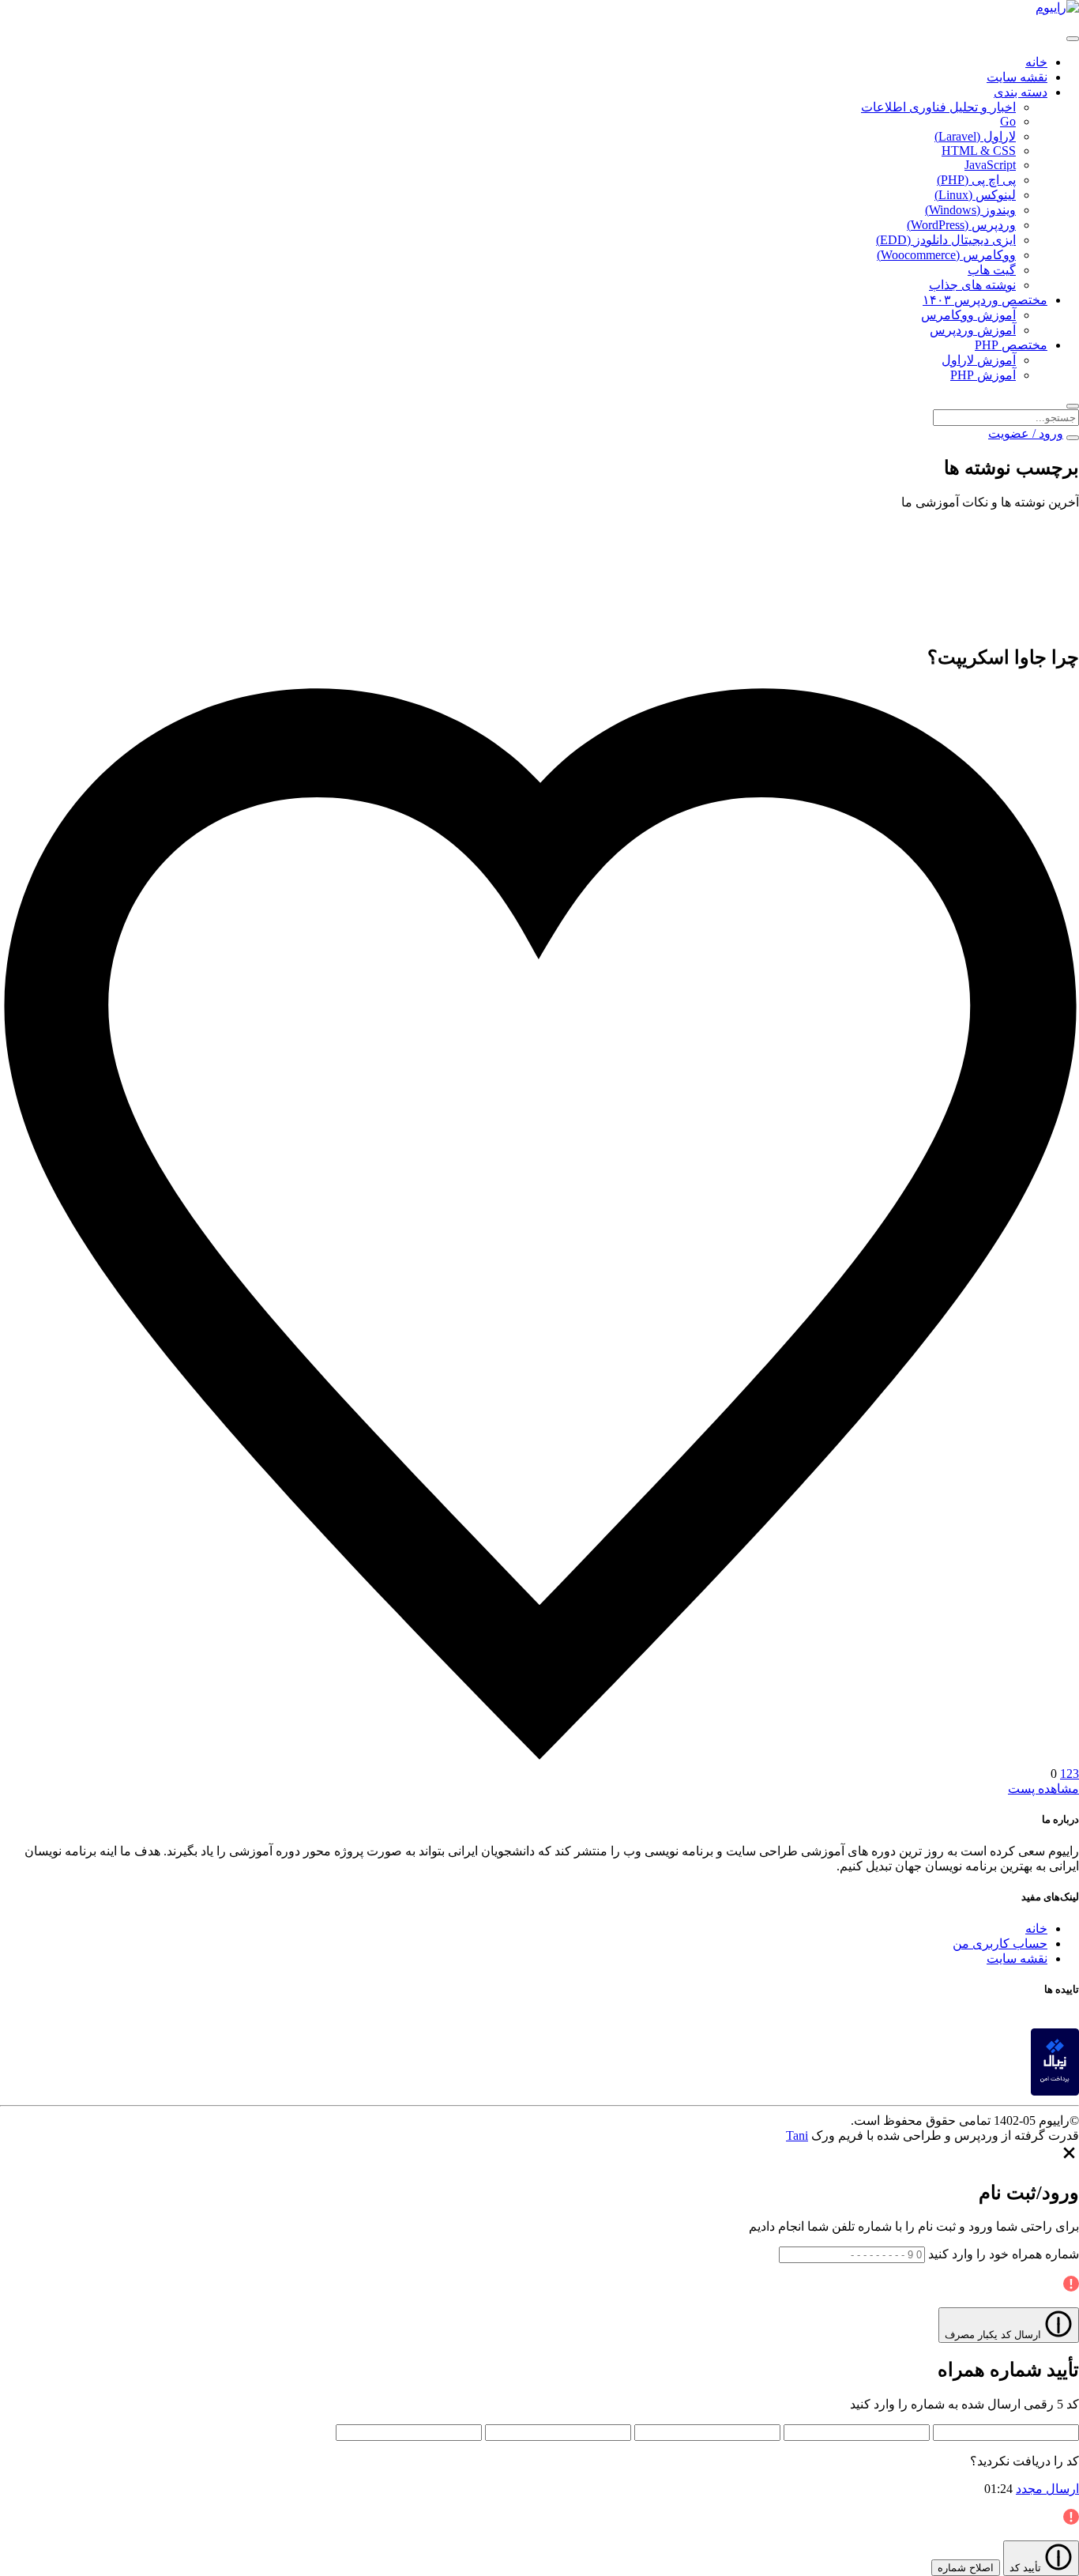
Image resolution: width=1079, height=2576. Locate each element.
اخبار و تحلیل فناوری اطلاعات (938, 107)
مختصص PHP (1011, 345)
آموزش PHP (983, 375)
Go (1008, 121)
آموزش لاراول (979, 360)
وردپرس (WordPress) (961, 225)
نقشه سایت (1017, 77)
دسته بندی (1021, 92)
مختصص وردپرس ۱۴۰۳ (985, 300)
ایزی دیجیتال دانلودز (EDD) (946, 240)
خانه (1036, 62)
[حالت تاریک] (1073, 438)
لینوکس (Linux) (975, 195)
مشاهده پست (1043, 1789)
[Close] (1069, 2158)
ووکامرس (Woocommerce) (946, 255)
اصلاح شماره (966, 2568)
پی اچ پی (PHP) (976, 180)
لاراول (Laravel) (975, 136)
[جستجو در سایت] (1073, 406)
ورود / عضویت (1026, 433)
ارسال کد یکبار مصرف (994, 2335)
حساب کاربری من (1000, 1943)
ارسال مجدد (1047, 2489)
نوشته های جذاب (972, 285)
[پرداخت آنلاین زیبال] (1055, 2091)
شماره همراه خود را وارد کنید (1004, 2254)
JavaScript (990, 165)
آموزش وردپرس (973, 330)
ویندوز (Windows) (970, 210)
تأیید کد (1027, 2568)
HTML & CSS (979, 151)
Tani (797, 2135)
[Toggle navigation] (1073, 39)
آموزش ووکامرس (968, 315)
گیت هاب (992, 270)
